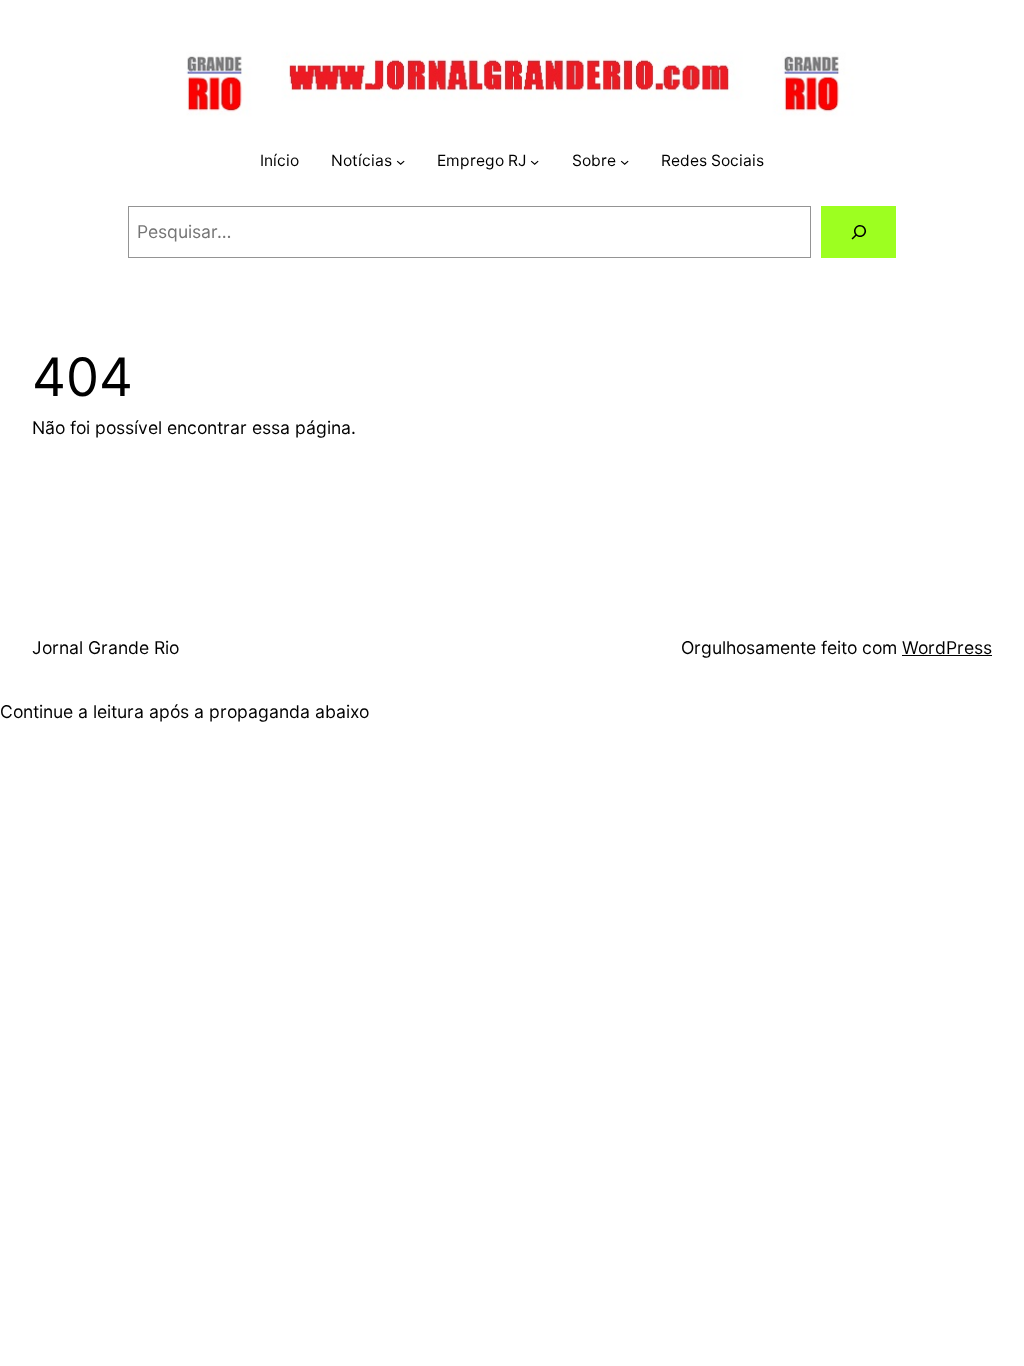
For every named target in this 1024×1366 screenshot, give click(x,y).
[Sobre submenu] (624, 161)
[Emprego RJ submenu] (534, 161)
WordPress (947, 647)
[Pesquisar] (858, 231)
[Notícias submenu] (400, 161)
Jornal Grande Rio (105, 647)
